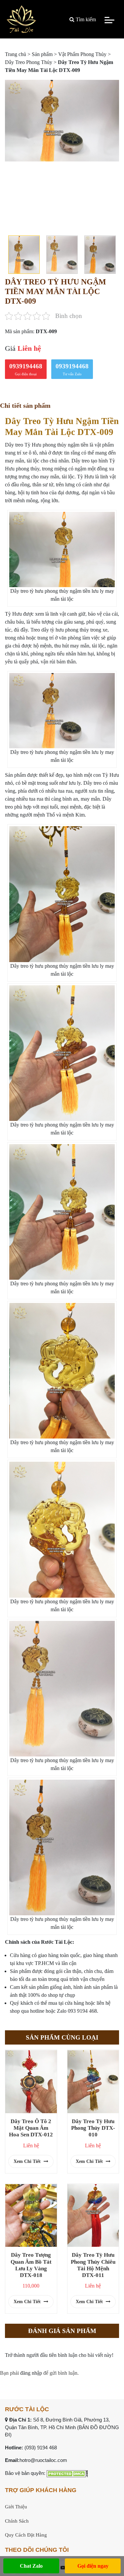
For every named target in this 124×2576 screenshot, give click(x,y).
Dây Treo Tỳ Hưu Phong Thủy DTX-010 (93, 2128)
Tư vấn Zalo (72, 369)
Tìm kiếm (85, 19)
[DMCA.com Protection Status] (67, 2473)
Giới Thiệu (16, 2507)
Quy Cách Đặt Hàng (26, 2535)
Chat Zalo (31, 2566)
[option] (62, 121)
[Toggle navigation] (109, 20)
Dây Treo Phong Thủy (29, 62)
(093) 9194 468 (41, 2448)
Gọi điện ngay (93, 2566)
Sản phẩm (42, 54)
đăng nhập (31, 2373)
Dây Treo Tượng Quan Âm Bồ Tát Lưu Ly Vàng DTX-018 (31, 2265)
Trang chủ (16, 54)
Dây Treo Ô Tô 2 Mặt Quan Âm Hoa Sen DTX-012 (31, 2128)
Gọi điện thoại (26, 369)
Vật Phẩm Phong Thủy (82, 54)
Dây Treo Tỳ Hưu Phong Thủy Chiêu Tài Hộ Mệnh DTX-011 (93, 2265)
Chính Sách (17, 2521)
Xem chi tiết (28, 2161)
